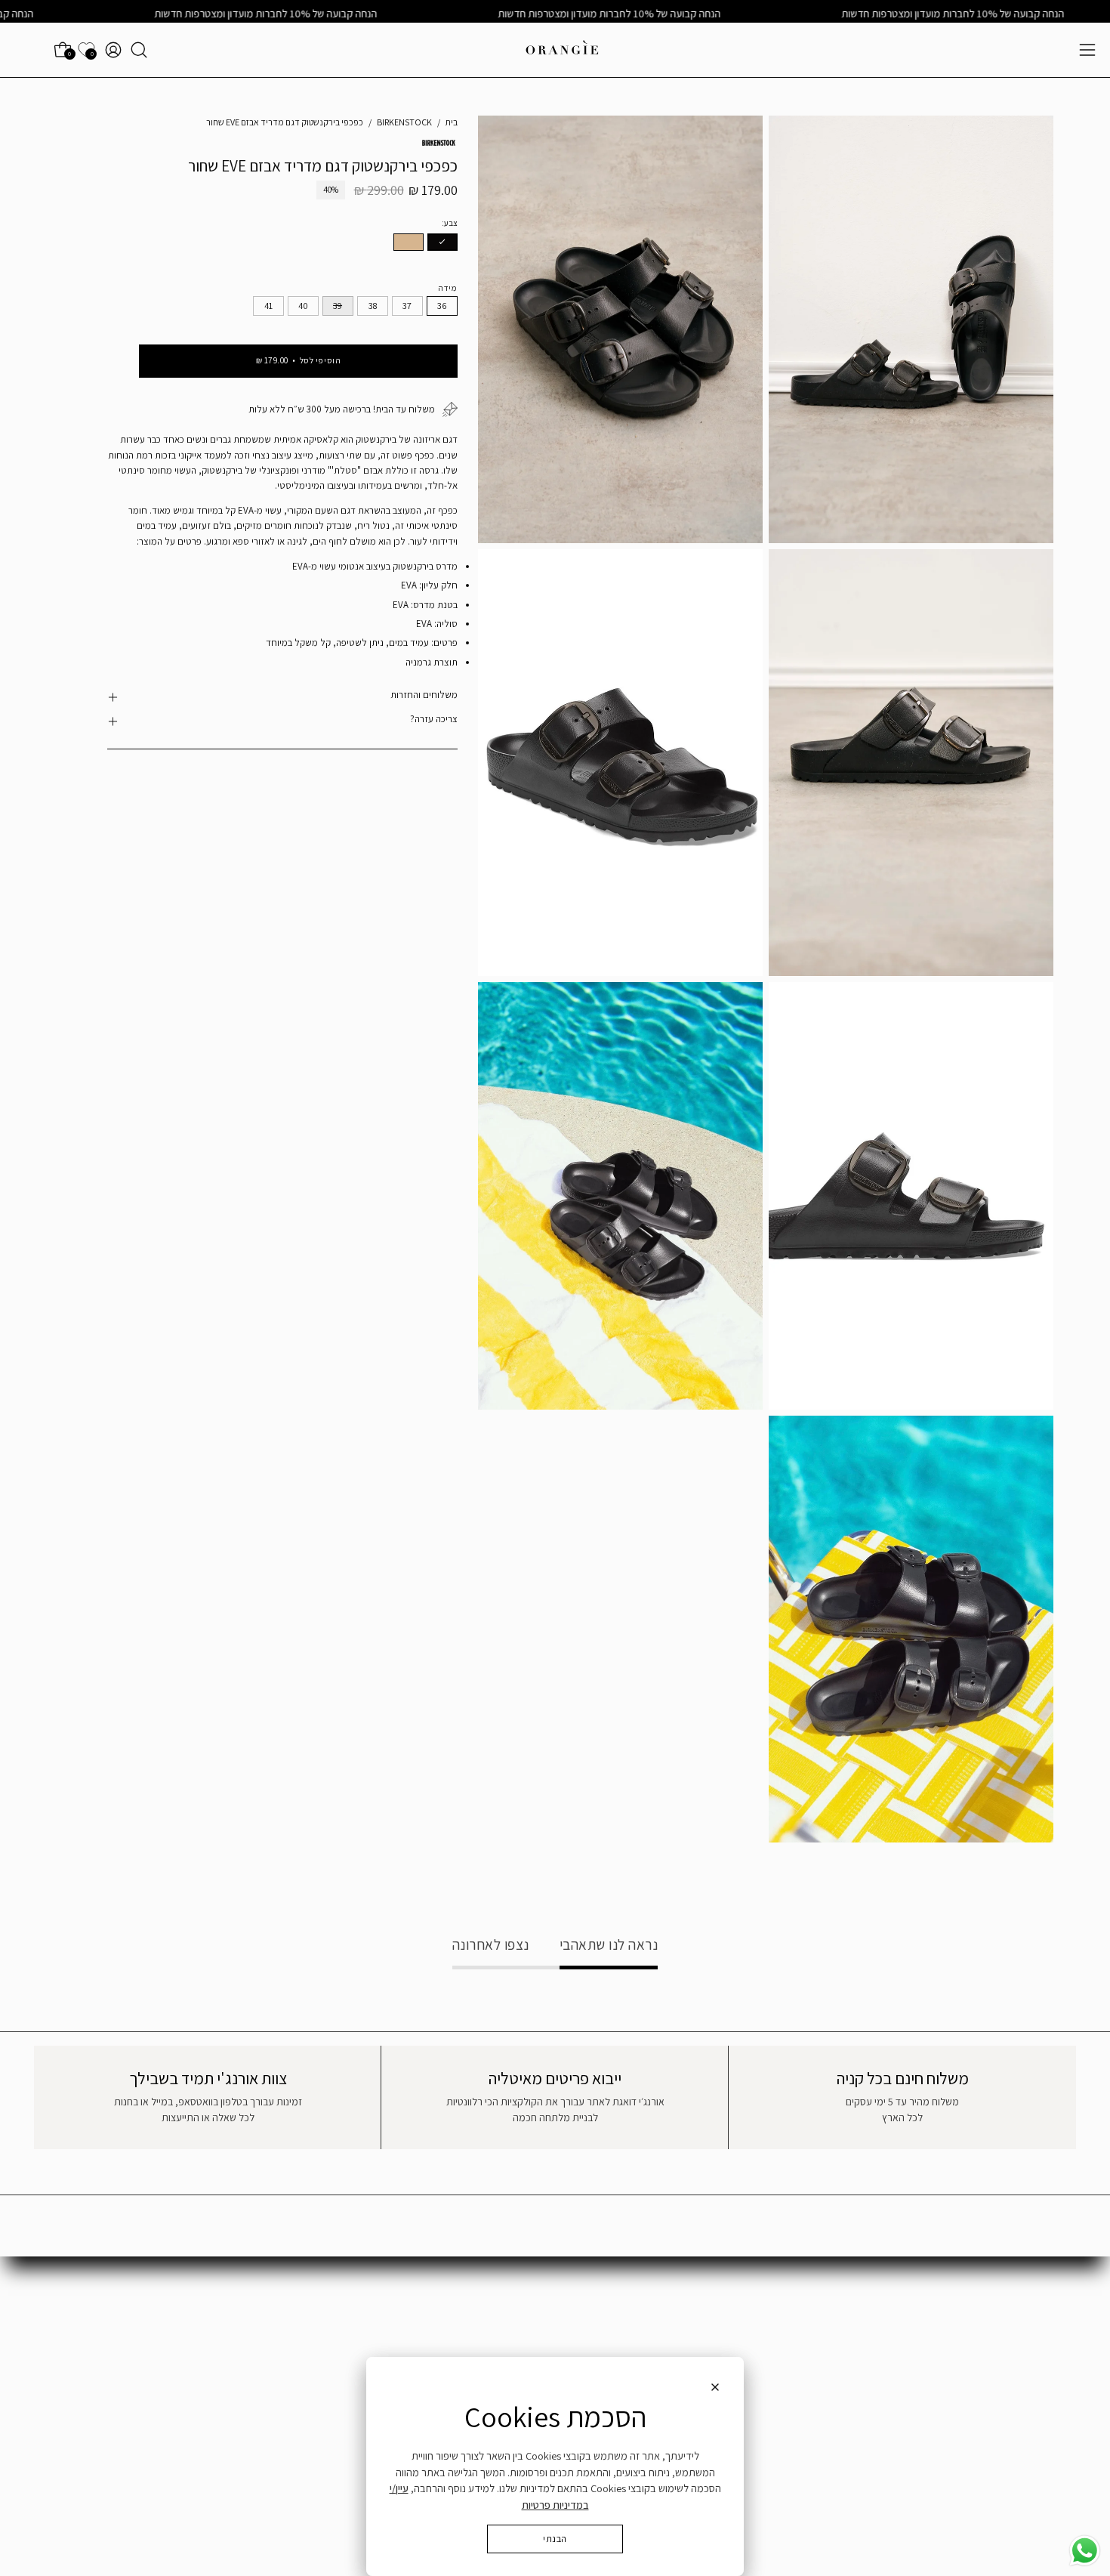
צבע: (450, 222)
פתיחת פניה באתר (764, 2320)
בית (452, 122)
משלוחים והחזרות (424, 695)
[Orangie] (563, 50)
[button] (139, 50)
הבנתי (555, 2539)
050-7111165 (746, 2338)
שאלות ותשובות (1022, 2320)
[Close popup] (715, 2389)
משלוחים (1036, 2343)
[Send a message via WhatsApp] (1085, 2551)
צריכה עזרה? (433, 719)
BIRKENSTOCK (404, 122)
